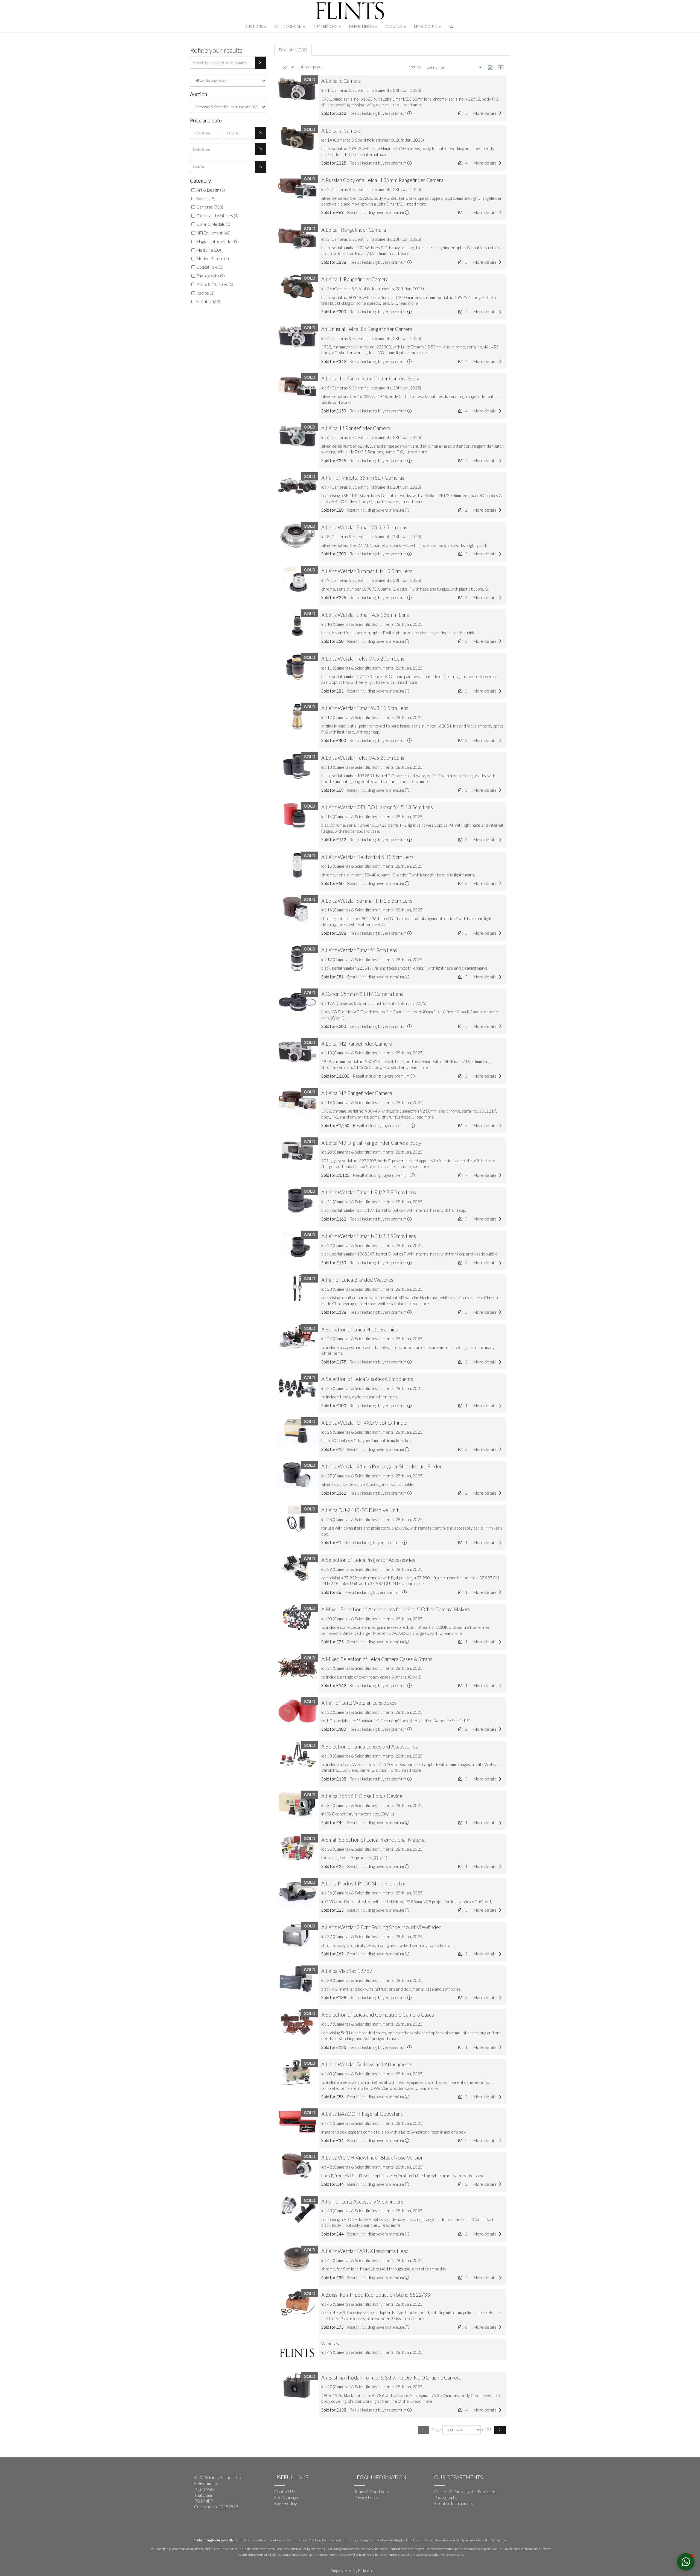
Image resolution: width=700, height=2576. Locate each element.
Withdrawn (331, 2343)
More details (485, 113)
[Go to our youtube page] (211, 2525)
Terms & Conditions (372, 2492)
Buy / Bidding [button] (326, 27)
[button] (452, 28)
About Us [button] (394, 27)
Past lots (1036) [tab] (293, 50)
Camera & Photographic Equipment (466, 2492)
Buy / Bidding (286, 2503)
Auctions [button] (254, 27)
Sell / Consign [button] (288, 27)
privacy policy (455, 2555)
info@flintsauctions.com (350, 2549)
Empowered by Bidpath (351, 2571)
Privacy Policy (366, 2497)
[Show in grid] (502, 67)
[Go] (261, 63)
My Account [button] (426, 27)
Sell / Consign (286, 2497)
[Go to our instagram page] (221, 2525)
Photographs (446, 2497)
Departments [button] (362, 27)
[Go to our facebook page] (199, 2525)
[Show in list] (492, 67)
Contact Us (285, 2492)
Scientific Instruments (454, 2503)
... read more (411, 105)
